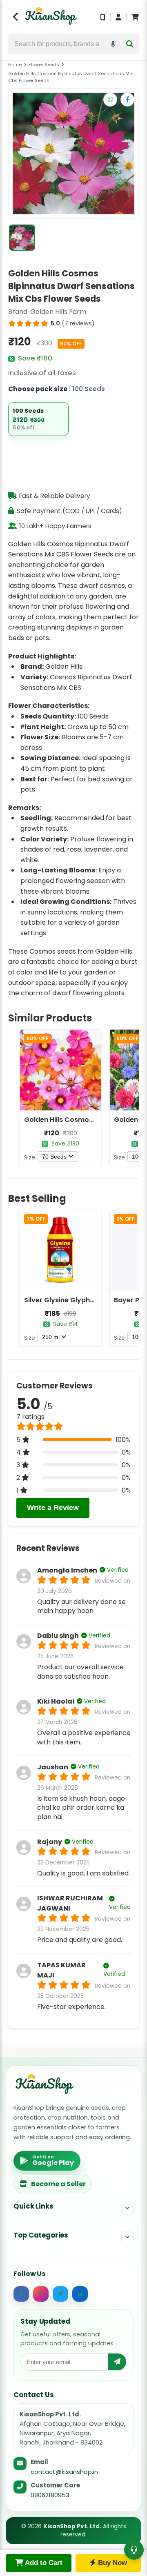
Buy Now (111, 2563)
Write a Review (53, 1508)
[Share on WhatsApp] (110, 100)
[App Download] (103, 17)
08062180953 (50, 2495)
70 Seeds (54, 1157)
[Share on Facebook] (127, 100)
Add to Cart (43, 2563)
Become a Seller (58, 2184)
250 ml (51, 1337)
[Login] (118, 17)
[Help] (134, 2550)
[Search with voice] (113, 44)
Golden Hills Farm (58, 312)
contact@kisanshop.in (64, 2472)
